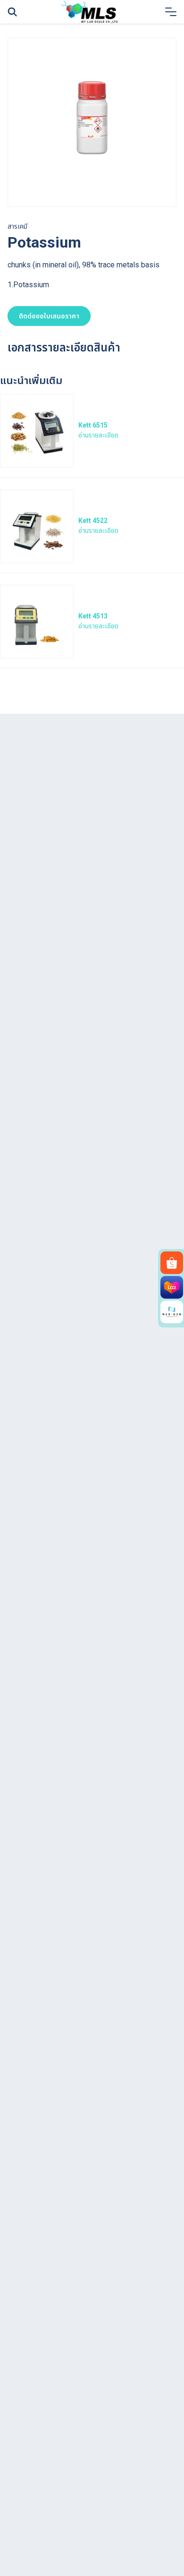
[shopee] (172, 1263)
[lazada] (172, 1287)
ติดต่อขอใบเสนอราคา (49, 316)
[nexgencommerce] (172, 1312)
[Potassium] (92, 122)
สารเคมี (17, 226)
